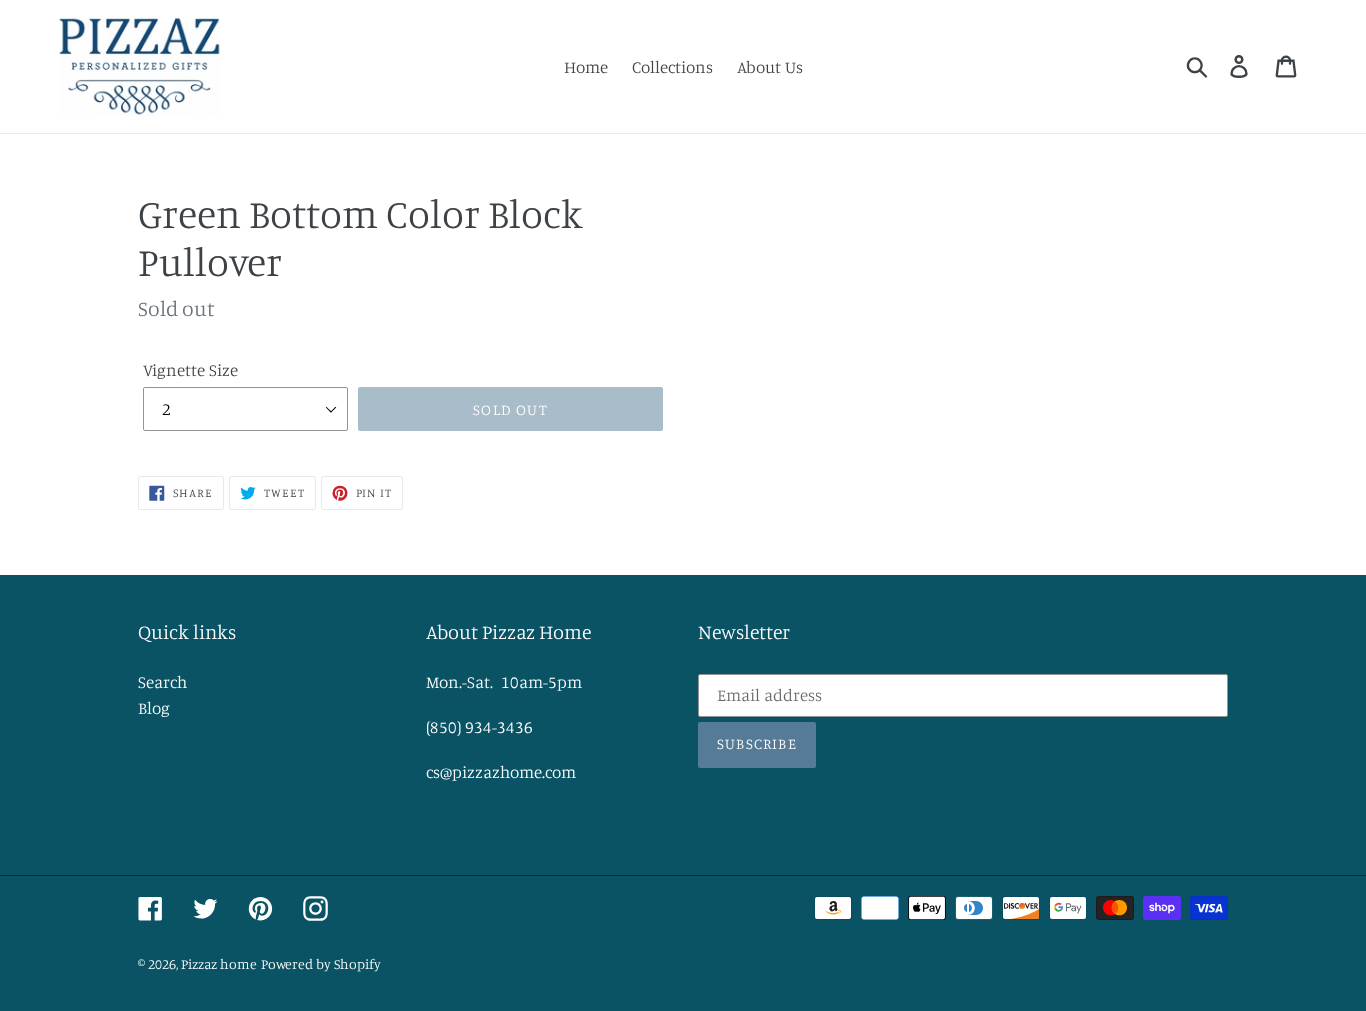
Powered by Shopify (321, 963)
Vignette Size (190, 369)
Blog (154, 707)
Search (162, 681)
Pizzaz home (219, 963)
